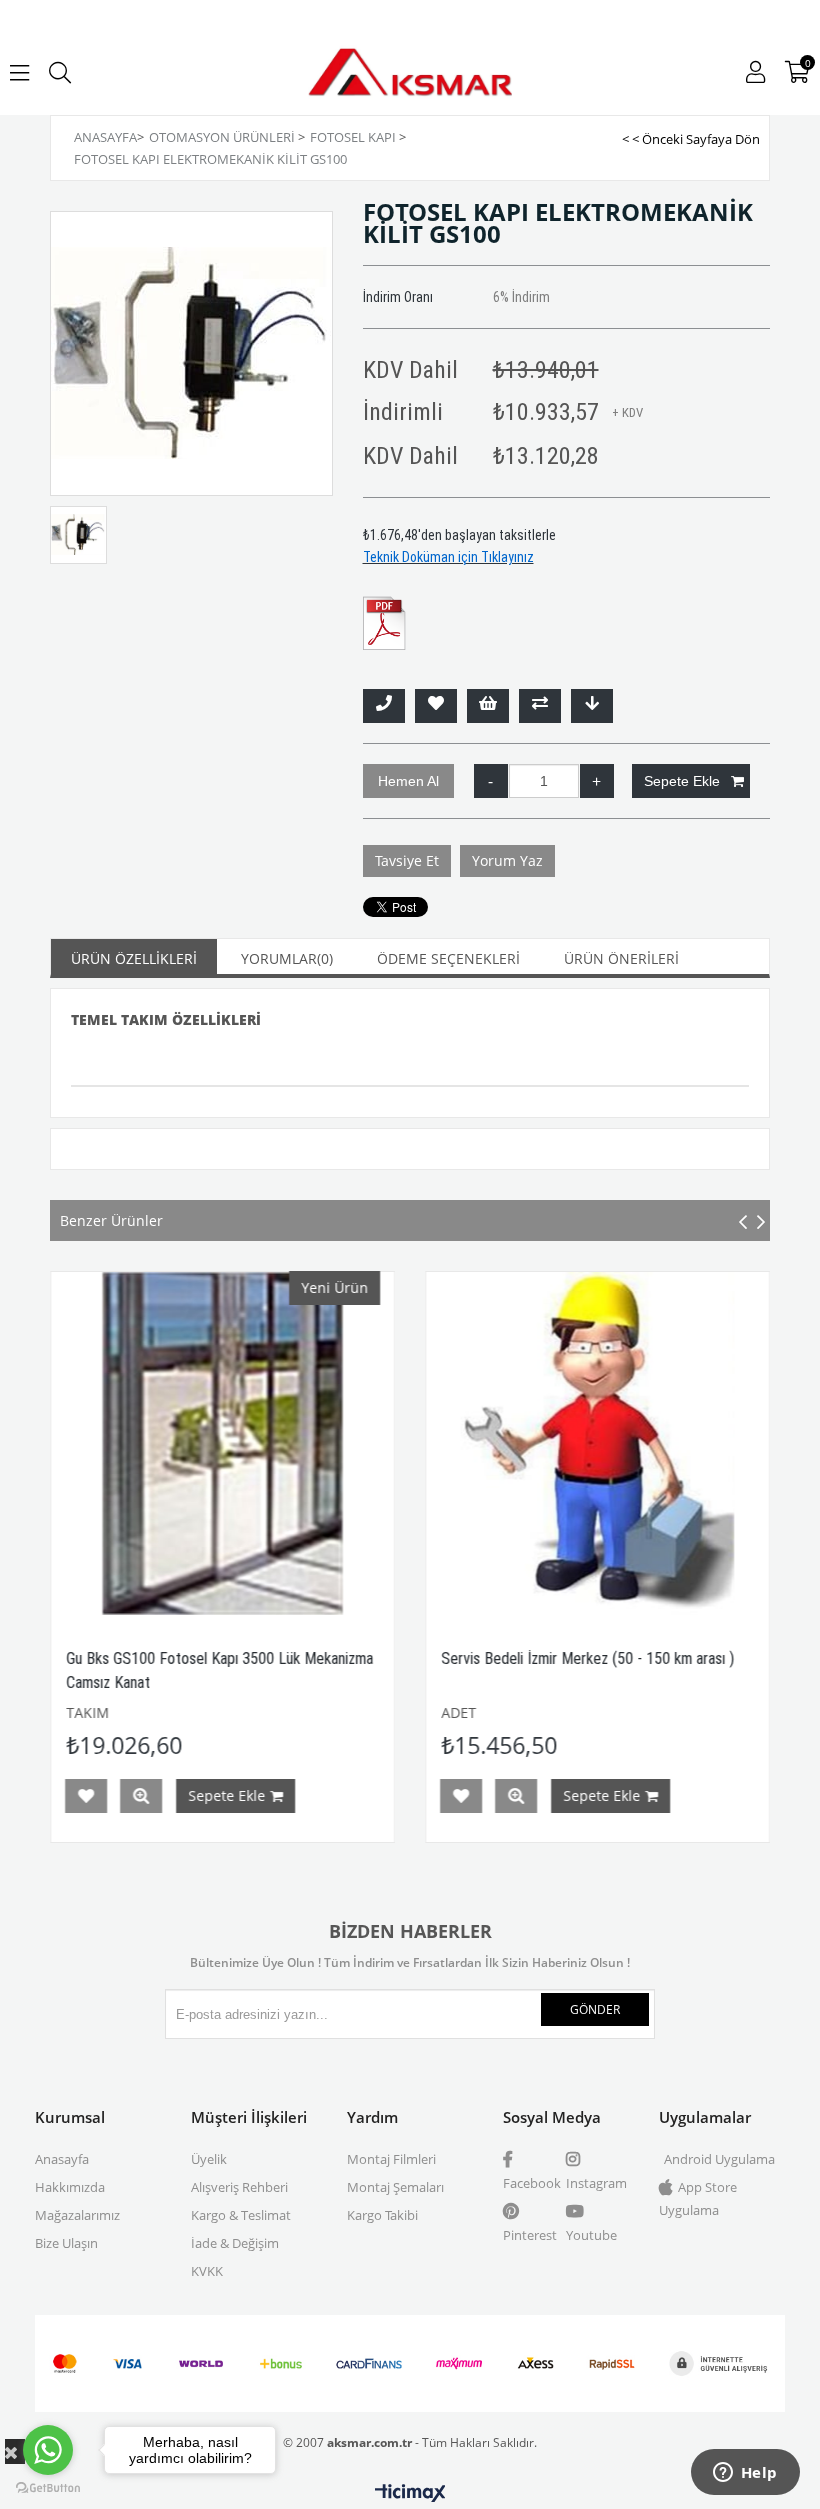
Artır (597, 781)
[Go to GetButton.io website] (48, 2488)
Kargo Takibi (382, 2215)
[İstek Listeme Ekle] (488, 706)
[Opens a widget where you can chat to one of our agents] (745, 2474)
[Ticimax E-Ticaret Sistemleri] (410, 2494)
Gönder (595, 2009)
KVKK (207, 2271)
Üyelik (209, 2159)
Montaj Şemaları (395, 2187)
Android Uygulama (719, 2159)
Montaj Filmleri (391, 2159)
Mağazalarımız (77, 2215)
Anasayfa (62, 2159)
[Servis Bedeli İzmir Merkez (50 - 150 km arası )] (479, 1443)
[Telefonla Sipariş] (384, 706)
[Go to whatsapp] (48, 2450)
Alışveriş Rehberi (239, 2187)
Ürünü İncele (398, 1796)
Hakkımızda (70, 2187)
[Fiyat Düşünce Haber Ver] (592, 706)
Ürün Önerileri (621, 958)
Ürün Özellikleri (134, 958)
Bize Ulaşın (66, 2243)
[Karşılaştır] (540, 706)
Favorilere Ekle (343, 1796)
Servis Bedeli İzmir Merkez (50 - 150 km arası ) (469, 1658)
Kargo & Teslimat (241, 2215)
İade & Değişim (235, 2243)
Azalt (491, 781)
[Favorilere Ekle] (436, 706)
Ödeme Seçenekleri (448, 958)
